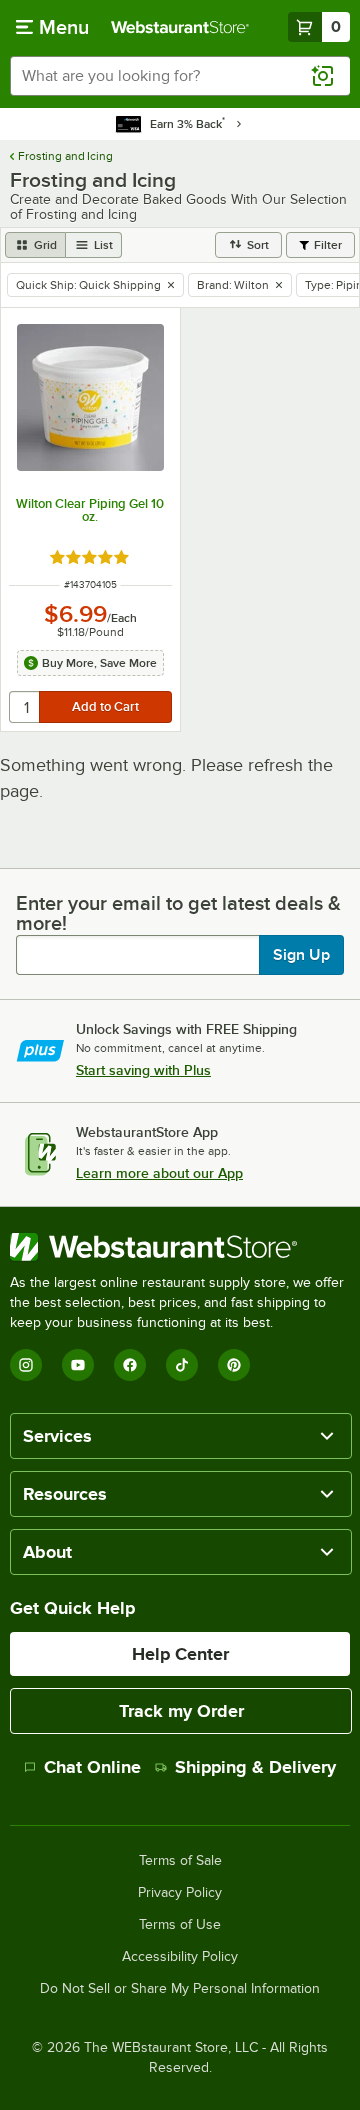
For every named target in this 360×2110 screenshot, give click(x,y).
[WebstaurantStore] (180, 1247)
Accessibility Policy (180, 1957)
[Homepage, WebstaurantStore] (180, 27)
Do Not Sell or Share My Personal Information (180, 1989)
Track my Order (181, 1711)
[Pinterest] (234, 1365)
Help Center (180, 1654)
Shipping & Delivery (255, 1767)
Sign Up (301, 955)
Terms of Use (180, 1925)
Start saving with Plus (143, 1070)
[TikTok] (182, 1365)
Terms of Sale (180, 1861)
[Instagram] (26, 1365)
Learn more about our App (159, 1173)
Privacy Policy (180, 1893)
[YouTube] (78, 1365)
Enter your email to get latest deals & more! (178, 913)
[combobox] (180, 76)
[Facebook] (130, 1365)
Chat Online (92, 1767)
